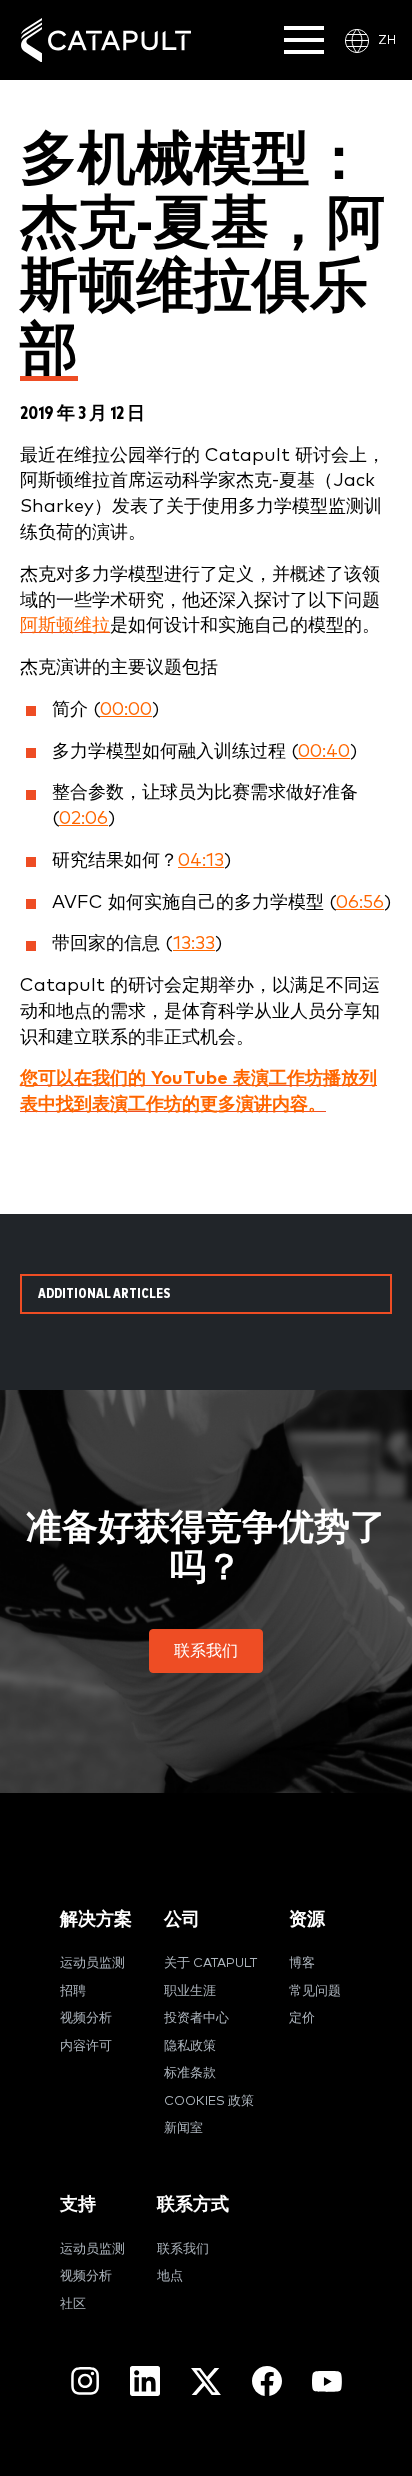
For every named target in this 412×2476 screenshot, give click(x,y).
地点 (170, 2276)
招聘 (73, 1991)
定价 (302, 2018)
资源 (307, 1919)
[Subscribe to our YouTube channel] (327, 2381)
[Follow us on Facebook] (267, 2381)
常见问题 (315, 1991)
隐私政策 (190, 2046)
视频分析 (86, 2018)
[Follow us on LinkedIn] (145, 2381)
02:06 (83, 818)
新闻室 (183, 2128)
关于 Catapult (210, 1963)
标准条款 (190, 2073)
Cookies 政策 (209, 2101)
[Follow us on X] (206, 2381)
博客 (302, 1963)
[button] (206, 1651)
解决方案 (96, 1919)
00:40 (324, 751)
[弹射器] (106, 40)
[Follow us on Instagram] (85, 2381)
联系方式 (193, 2204)
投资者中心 (196, 2018)
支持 (78, 2204)
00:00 (126, 709)
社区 (73, 2304)
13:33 (194, 943)
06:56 (360, 902)
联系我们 (183, 2249)
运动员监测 (92, 1963)
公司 (182, 1919)
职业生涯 (190, 1991)
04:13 (201, 860)
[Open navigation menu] (304, 40)
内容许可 (86, 2046)
